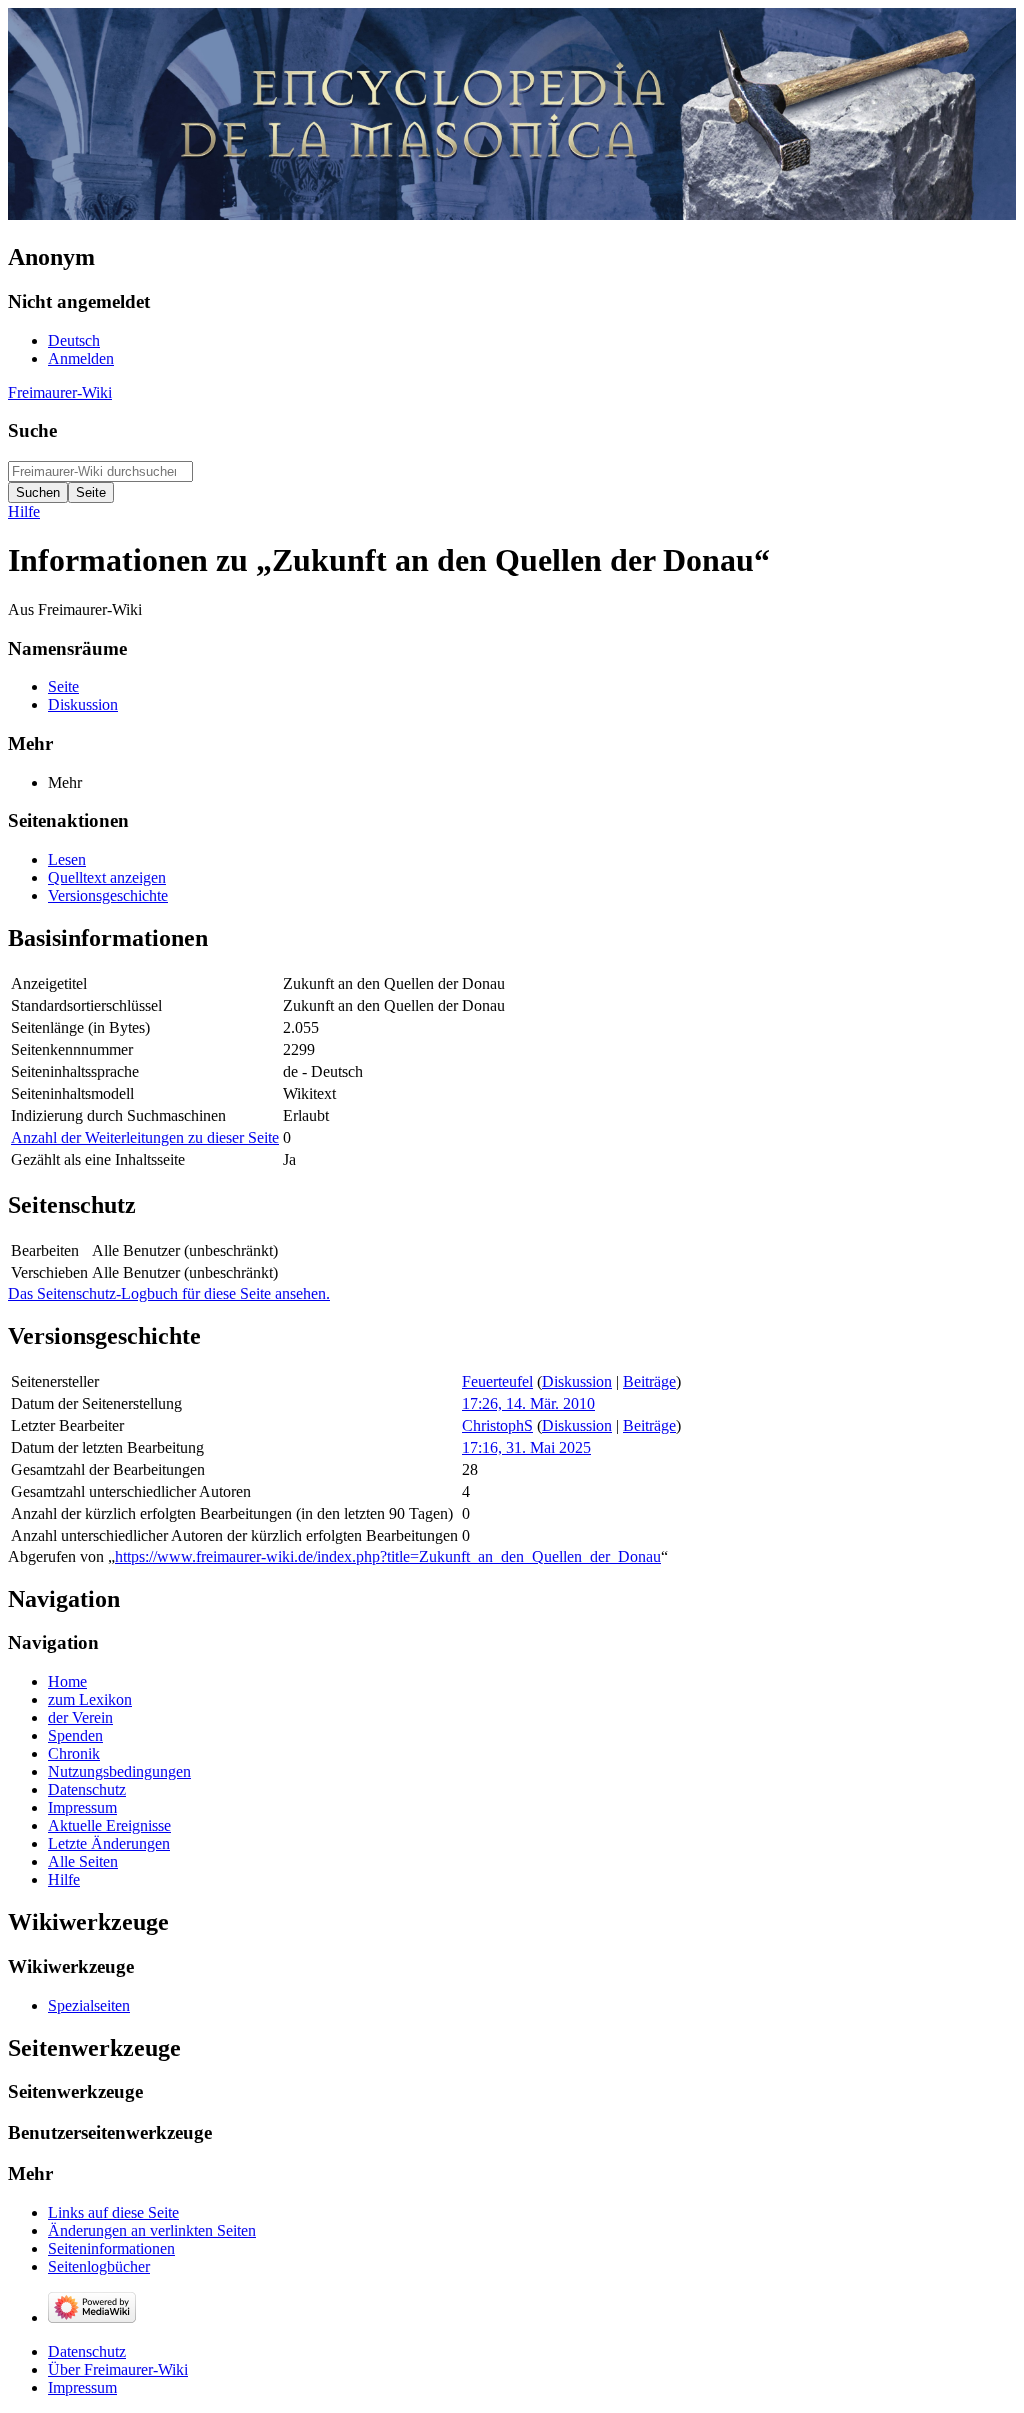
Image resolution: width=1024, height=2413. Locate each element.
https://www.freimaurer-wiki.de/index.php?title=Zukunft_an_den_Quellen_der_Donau (388, 1556)
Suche (32, 430)
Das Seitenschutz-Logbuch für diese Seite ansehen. (169, 1293)
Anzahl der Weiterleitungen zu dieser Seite (145, 1137)
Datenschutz (87, 2351)
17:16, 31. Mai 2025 (526, 1447)
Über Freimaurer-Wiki (118, 2369)
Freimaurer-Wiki (60, 392)
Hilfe (24, 511)
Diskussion (577, 1381)
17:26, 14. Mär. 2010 (528, 1403)
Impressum (82, 2387)
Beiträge (649, 1381)
